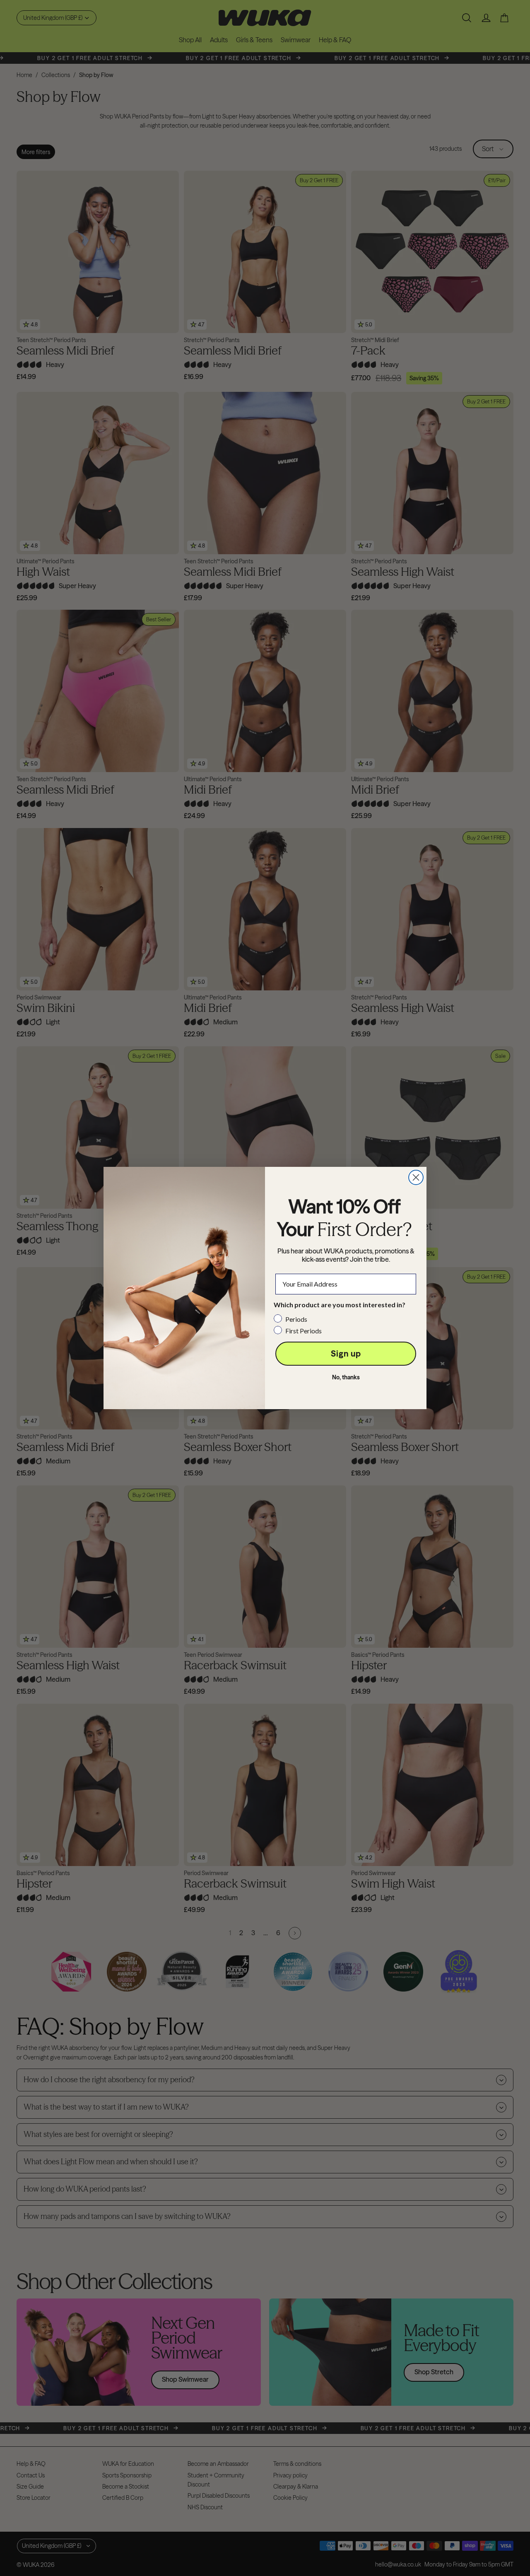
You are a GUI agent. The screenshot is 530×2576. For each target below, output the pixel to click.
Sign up (346, 1353)
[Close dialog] (416, 1177)
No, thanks (346, 1377)
